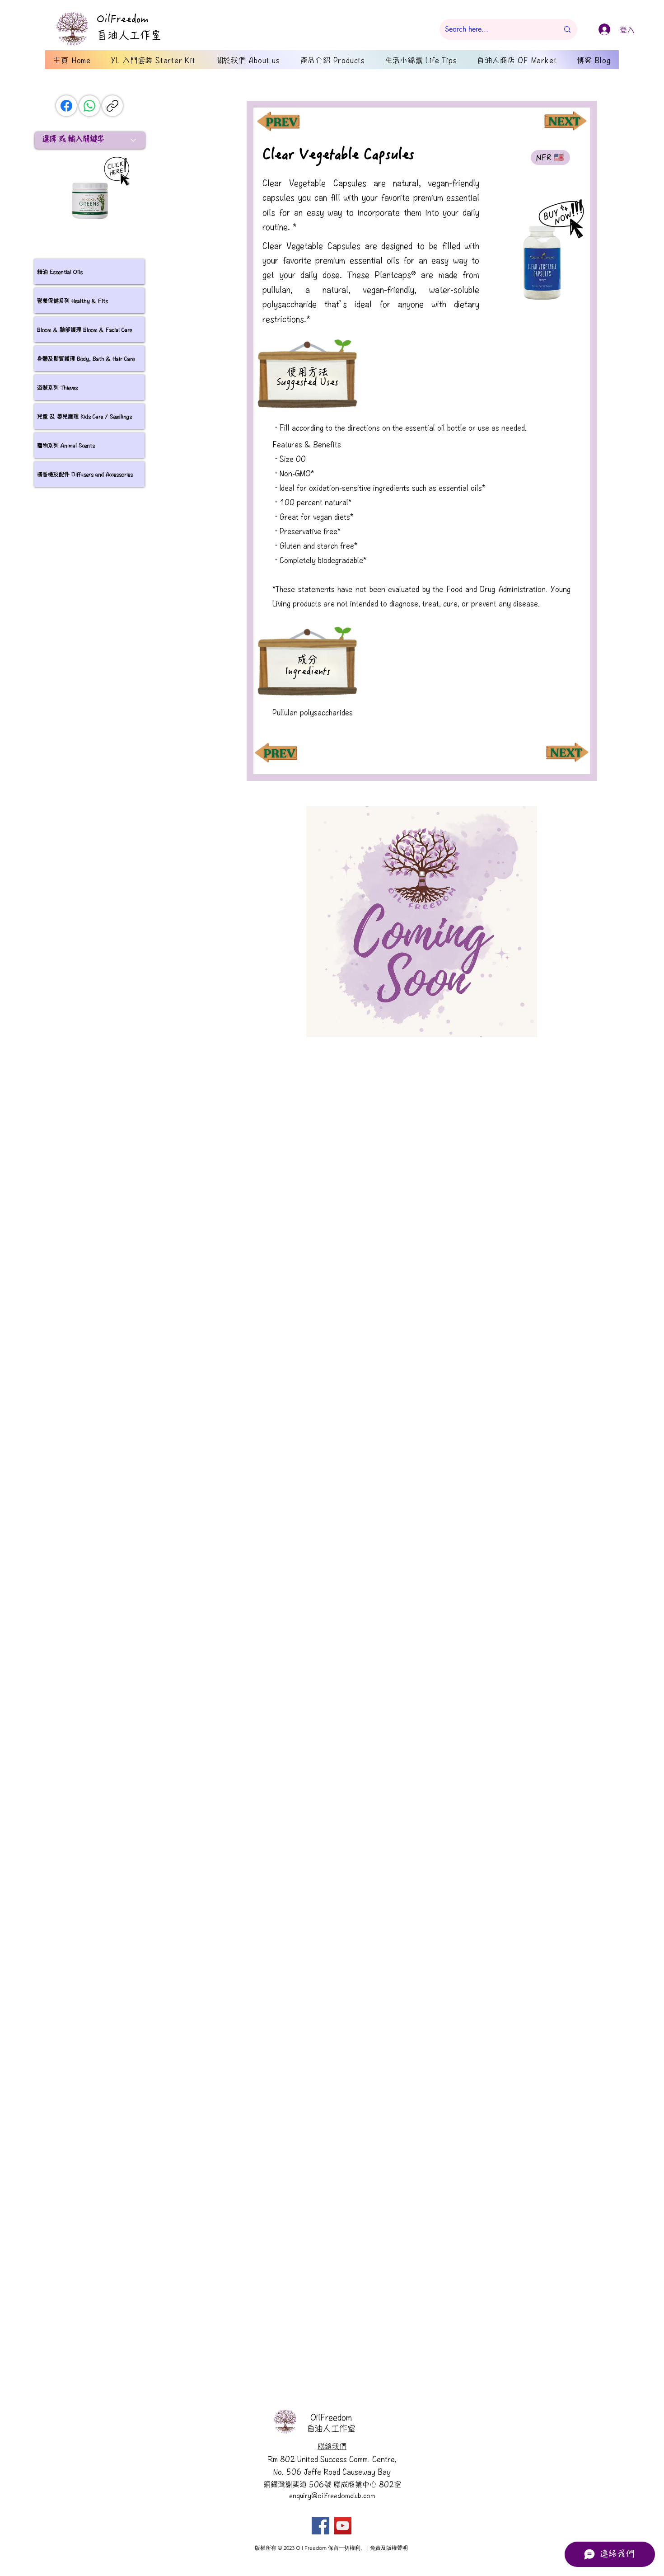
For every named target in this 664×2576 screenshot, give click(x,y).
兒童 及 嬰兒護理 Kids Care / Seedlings (84, 416)
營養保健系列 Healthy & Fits (72, 300)
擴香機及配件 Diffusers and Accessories (85, 474)
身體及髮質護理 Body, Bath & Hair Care (86, 358)
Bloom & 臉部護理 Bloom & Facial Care (84, 329)
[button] (422, 921)
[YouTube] (343, 2526)
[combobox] (90, 140)
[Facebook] (66, 106)
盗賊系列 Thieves (57, 387)
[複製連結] (112, 106)
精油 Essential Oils (60, 271)
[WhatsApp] (89, 106)
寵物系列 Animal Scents (66, 445)
